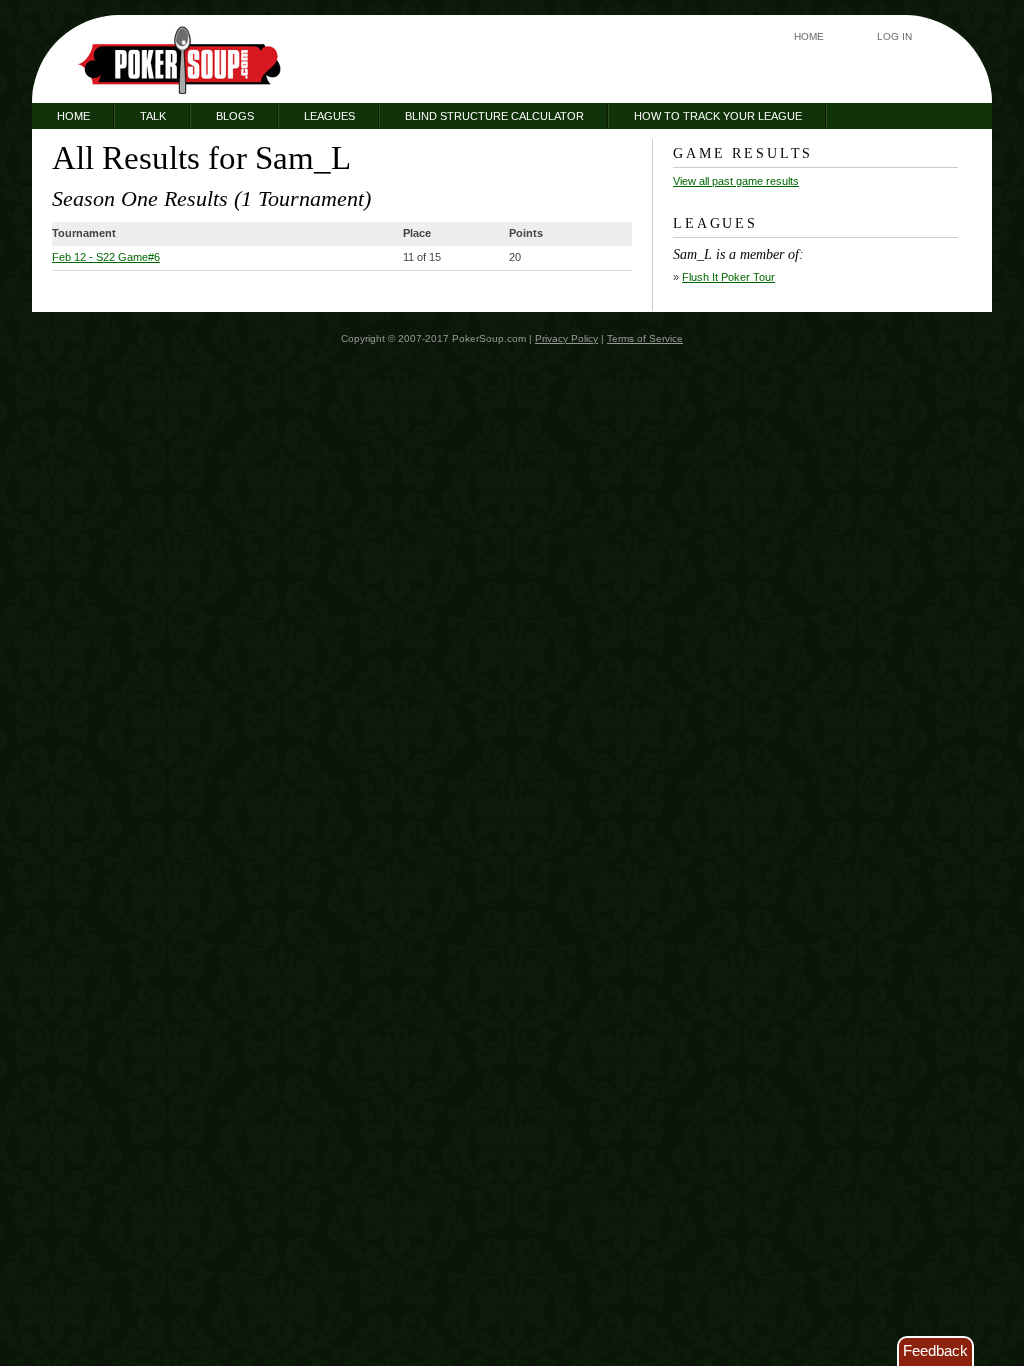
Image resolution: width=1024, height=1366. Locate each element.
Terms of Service (645, 338)
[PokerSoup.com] (180, 60)
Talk (153, 116)
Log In (894, 36)
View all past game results (736, 181)
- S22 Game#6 (106, 257)
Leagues (329, 116)
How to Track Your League (718, 116)
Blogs (235, 116)
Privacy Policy (566, 338)
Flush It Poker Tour (728, 277)
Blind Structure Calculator (494, 116)
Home (809, 36)
